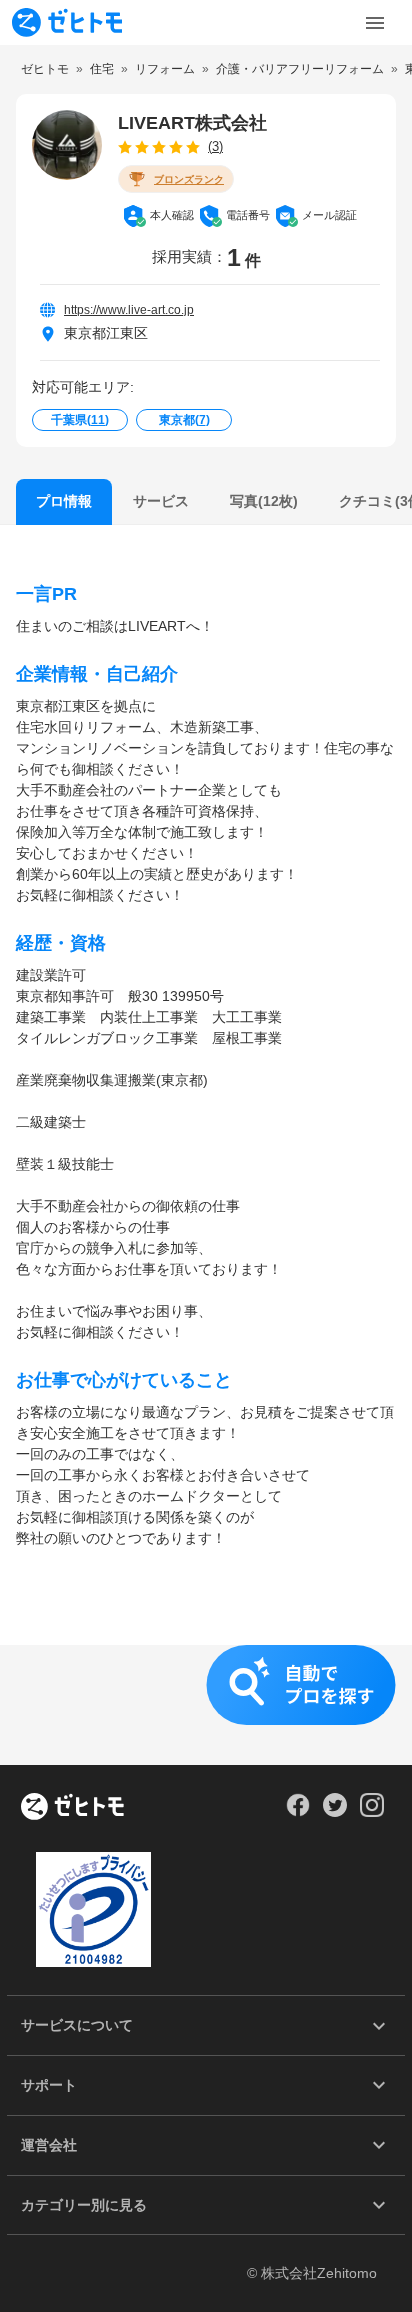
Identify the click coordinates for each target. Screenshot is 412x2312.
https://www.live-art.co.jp (129, 310)
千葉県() (80, 420)
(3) (215, 146)
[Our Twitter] (334, 1812)
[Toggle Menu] (375, 23)
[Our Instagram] (372, 1812)
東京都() (184, 420)
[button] (206, 1705)
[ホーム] (72, 1808)
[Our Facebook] (297, 1812)
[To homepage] (67, 22)
